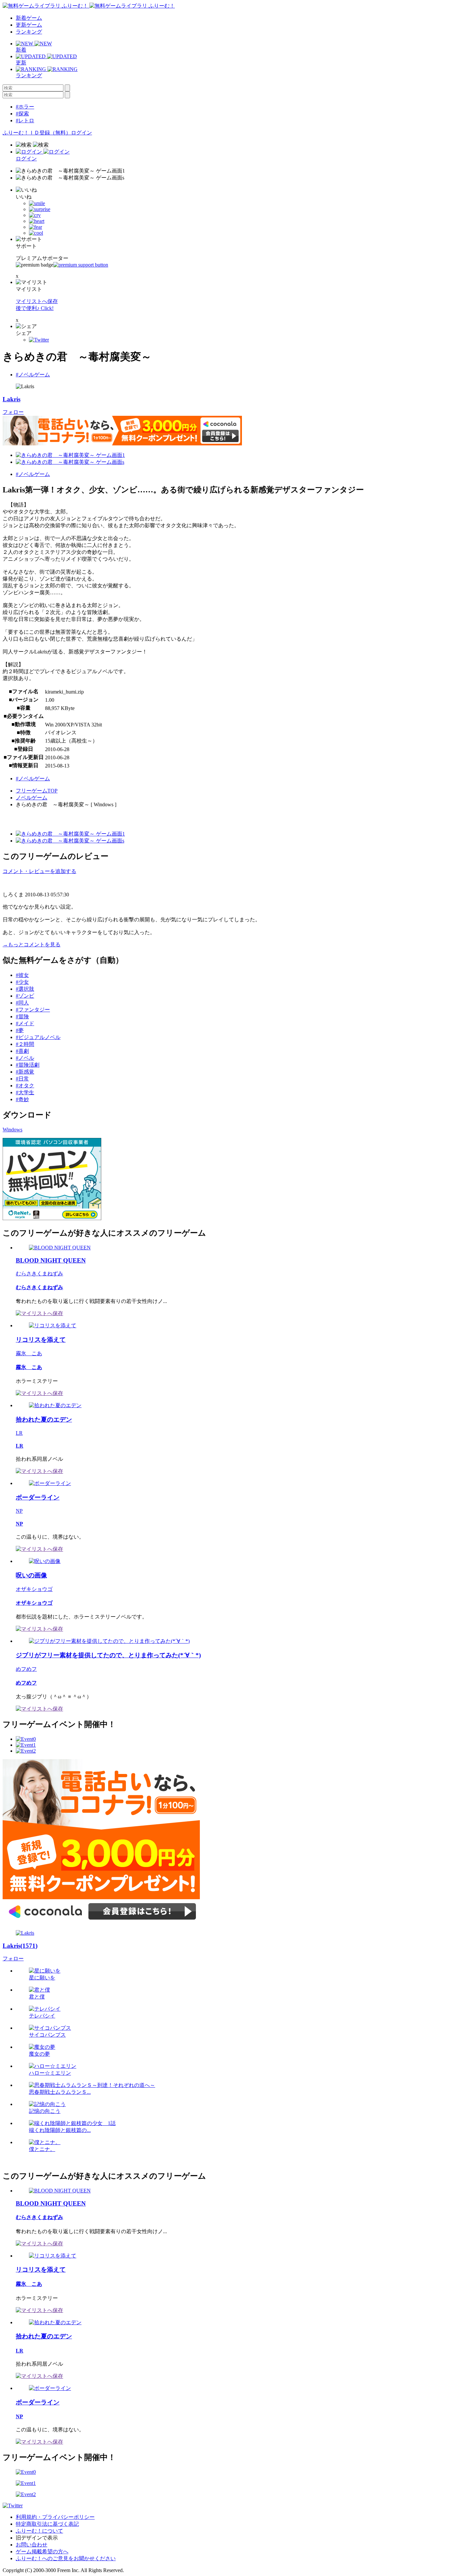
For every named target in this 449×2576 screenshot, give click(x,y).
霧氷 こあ (29, 1353)
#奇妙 (22, 1099)
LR (19, 1433)
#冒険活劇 (28, 1065)
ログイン (82, 133)
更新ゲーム (29, 25)
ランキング (29, 32)
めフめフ (26, 1669)
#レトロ (25, 120)
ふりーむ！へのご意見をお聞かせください (66, 2558)
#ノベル (25, 1058)
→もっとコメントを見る (32, 945)
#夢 (20, 1030)
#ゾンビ (25, 996)
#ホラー (25, 107)
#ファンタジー (33, 1010)
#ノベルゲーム (33, 375)
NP (19, 1511)
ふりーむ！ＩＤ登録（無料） (37, 133)
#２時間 (25, 1044)
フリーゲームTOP (37, 791)
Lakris (12, 399)
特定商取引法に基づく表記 (47, 2524)
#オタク (25, 1086)
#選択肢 (25, 989)
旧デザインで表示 (37, 2538)
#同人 (22, 1003)
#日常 (22, 1079)
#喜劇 (22, 1051)
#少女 (22, 982)
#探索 (22, 114)
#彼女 (22, 975)
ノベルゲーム (32, 798)
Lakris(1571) (20, 1946)
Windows (12, 1130)
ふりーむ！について (39, 2531)
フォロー (13, 412)
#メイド (25, 1023)
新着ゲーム (29, 18)
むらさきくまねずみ (39, 1274)
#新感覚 (25, 1072)
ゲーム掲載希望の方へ (42, 2552)
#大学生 (25, 1092)
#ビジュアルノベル (38, 1037)
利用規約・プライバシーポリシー (55, 2517)
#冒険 (22, 1016)
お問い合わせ (32, 2545)
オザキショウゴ (34, 1589)
